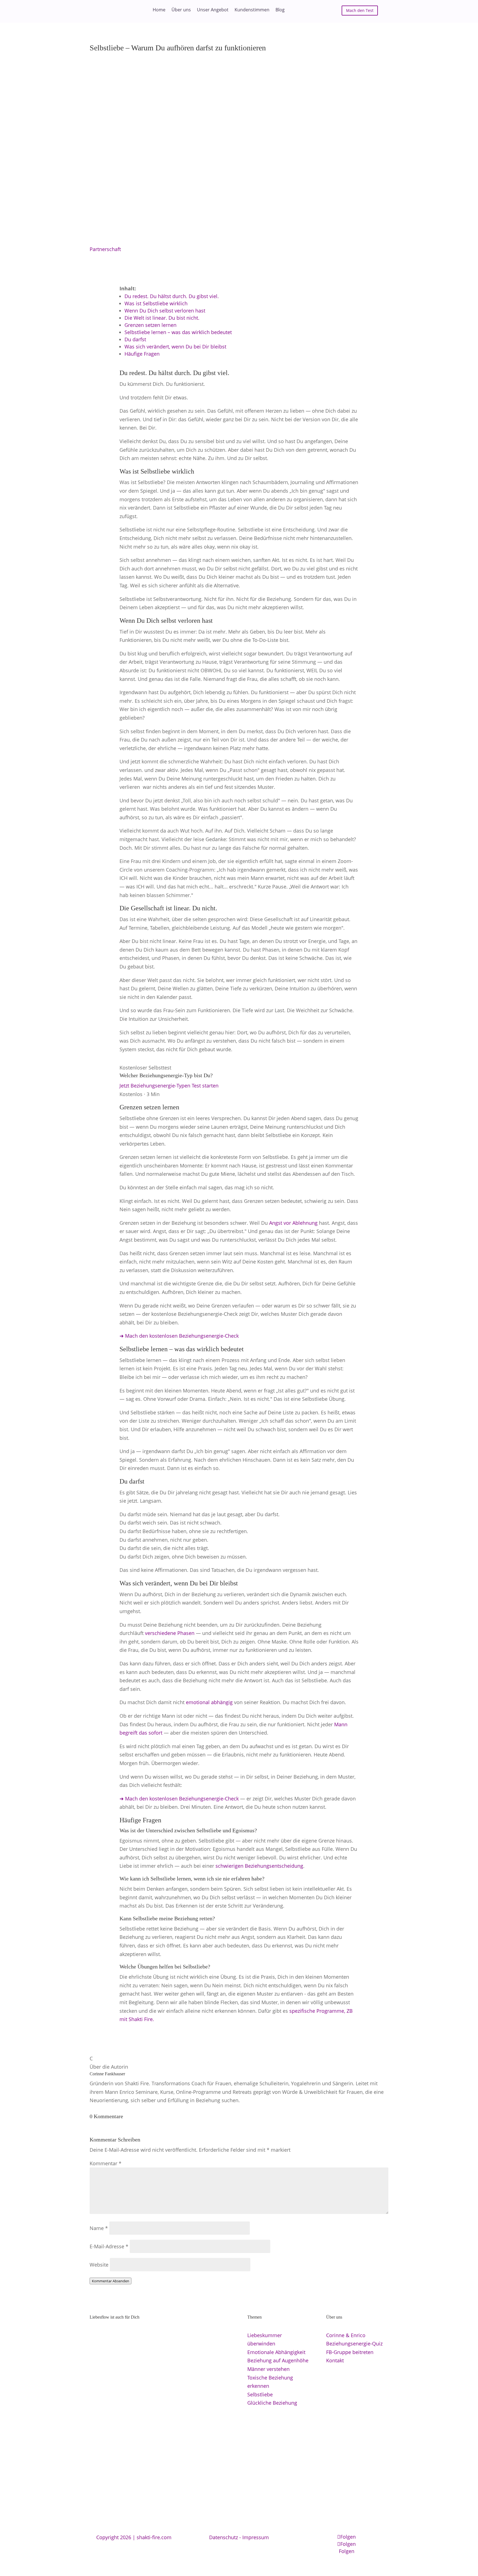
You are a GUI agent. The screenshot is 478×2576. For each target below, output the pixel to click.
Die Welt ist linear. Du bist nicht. (162, 318)
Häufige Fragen (142, 354)
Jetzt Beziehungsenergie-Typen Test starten (169, 1086)
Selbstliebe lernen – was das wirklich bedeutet (178, 332)
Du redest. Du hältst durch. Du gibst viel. (172, 296)
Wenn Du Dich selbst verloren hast (165, 311)
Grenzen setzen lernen (150, 325)
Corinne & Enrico (346, 2335)
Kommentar (106, 2163)
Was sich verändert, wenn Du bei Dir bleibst (175, 347)
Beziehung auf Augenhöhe (278, 2360)
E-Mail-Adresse (109, 2246)
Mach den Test (360, 10)
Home (159, 10)
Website (99, 2265)
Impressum (256, 2537)
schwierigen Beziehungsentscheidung (259, 1866)
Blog (280, 10)
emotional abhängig (209, 1702)
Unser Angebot (213, 10)
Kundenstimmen (252, 10)
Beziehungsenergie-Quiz (354, 2344)
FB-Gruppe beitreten (350, 2352)
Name (99, 2228)
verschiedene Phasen (170, 1633)
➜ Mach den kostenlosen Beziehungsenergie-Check (179, 1336)
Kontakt (335, 2360)
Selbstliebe (260, 2394)
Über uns (181, 10)
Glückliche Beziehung (272, 2403)
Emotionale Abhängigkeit (276, 2352)
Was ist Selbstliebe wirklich (156, 303)
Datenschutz (224, 2537)
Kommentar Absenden (111, 2281)
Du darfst (135, 339)
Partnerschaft (105, 249)
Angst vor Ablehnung (293, 1223)
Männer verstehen (268, 2369)
